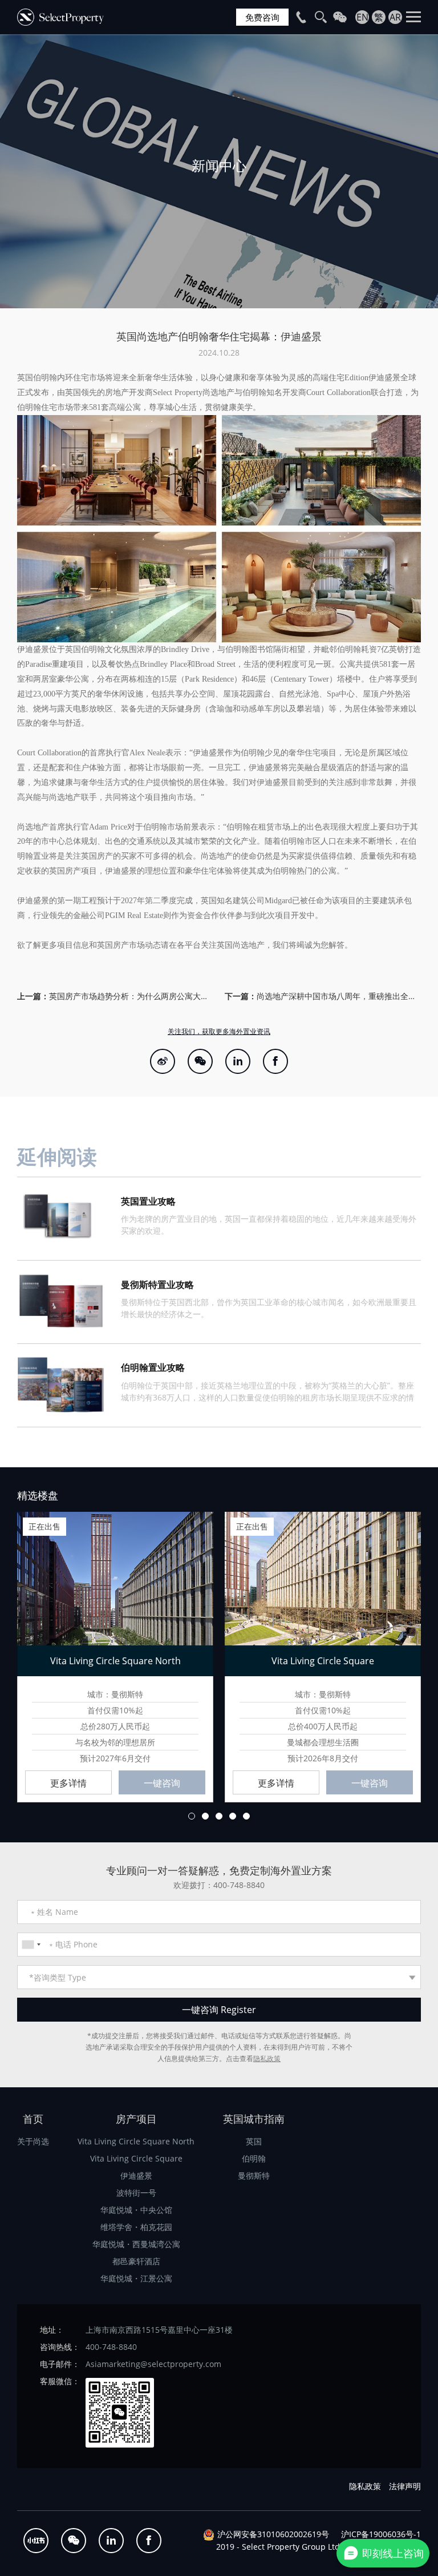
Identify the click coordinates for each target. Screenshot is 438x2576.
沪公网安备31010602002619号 (273, 2534)
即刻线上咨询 (393, 2553)
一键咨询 (162, 1783)
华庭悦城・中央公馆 (136, 2210)
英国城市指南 (254, 2119)
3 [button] (219, 1816)
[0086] (31, 1945)
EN (362, 17)
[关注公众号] (200, 1061)
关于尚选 (33, 2141)
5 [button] (246, 1816)
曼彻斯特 (254, 2175)
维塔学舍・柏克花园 (136, 2227)
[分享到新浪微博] (163, 1061)
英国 (254, 2141)
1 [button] (192, 1816)
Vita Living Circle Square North (136, 2141)
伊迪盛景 (136, 2175)
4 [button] (233, 1816)
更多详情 (68, 1783)
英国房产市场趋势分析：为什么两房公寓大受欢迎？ (131, 996)
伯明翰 (254, 2158)
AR (395, 17)
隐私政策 (267, 2058)
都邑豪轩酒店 (136, 2261)
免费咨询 (262, 17)
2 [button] (205, 1816)
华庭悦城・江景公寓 (136, 2278)
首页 (33, 2119)
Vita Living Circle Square (136, 2158)
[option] (219, 171)
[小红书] (36, 2541)
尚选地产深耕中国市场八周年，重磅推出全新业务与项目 (339, 996)
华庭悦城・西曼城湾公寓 (136, 2244)
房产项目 (136, 2119)
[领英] (238, 1061)
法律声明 (405, 2486)
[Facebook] (275, 1061)
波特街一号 (136, 2193)
